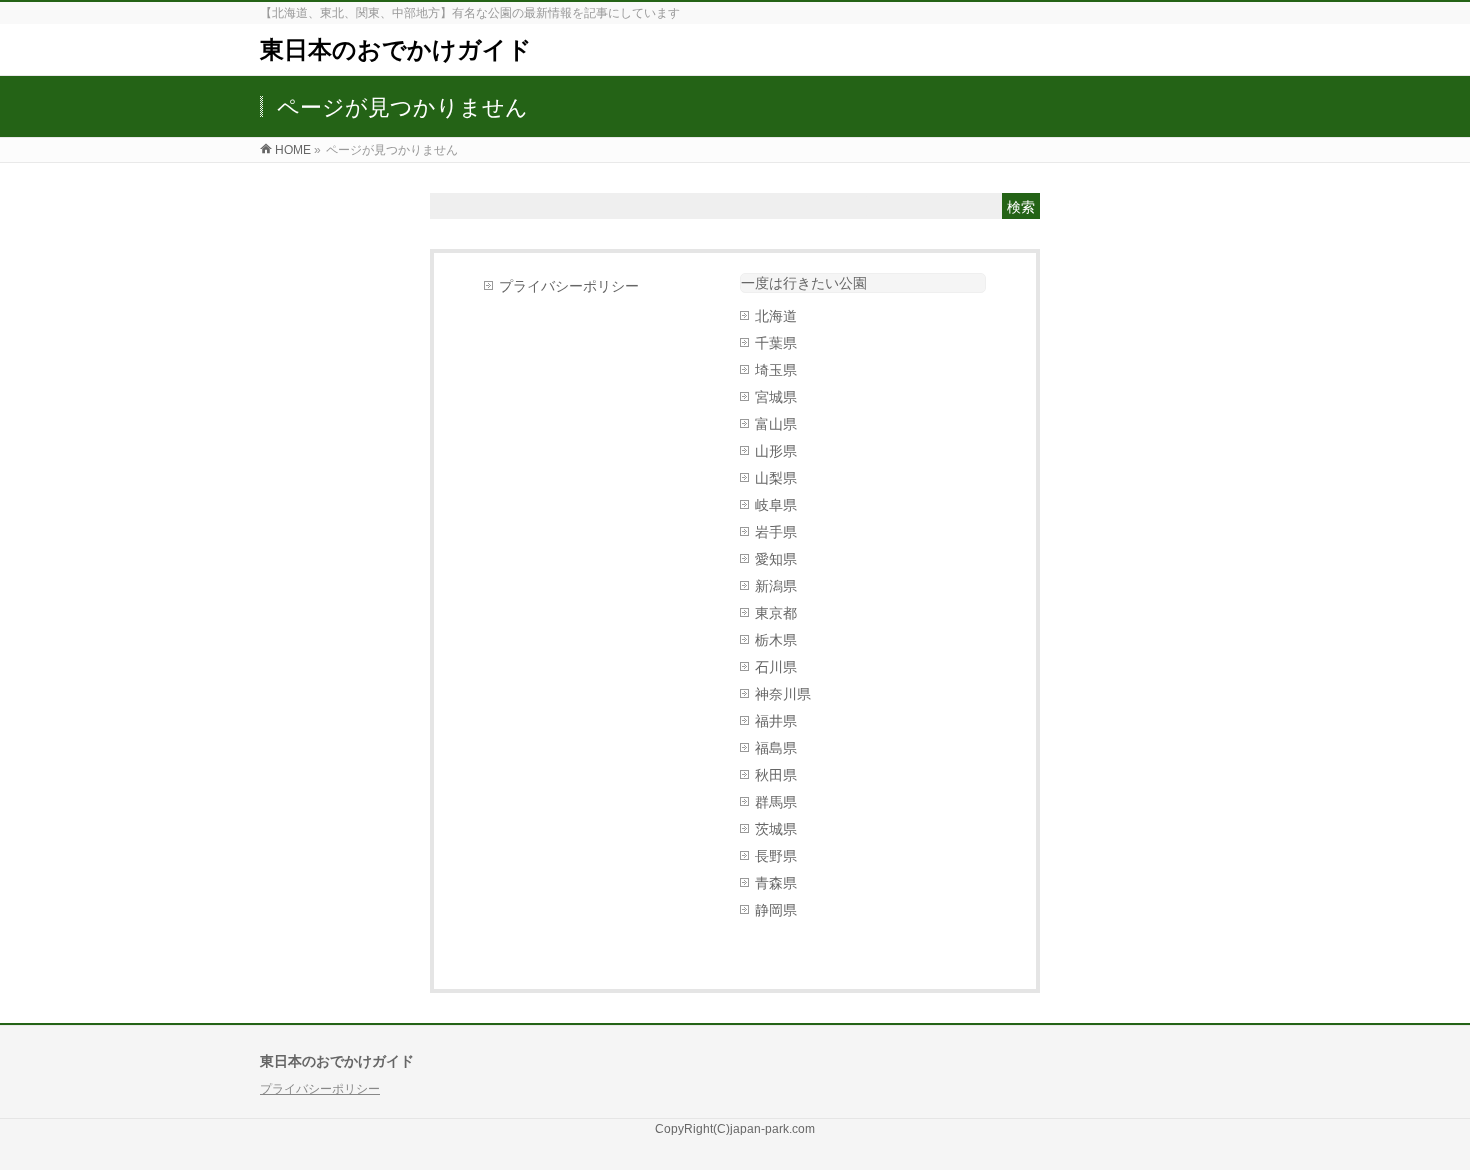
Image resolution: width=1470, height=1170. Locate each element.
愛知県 (776, 559)
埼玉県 (776, 370)
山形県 (776, 451)
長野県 (776, 856)
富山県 (776, 424)
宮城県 (776, 397)
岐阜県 (776, 505)
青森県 (776, 883)
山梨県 (776, 478)
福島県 (776, 748)
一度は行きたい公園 (804, 283)
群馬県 (776, 802)
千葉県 (776, 343)
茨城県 (776, 829)
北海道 (776, 316)
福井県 (776, 721)
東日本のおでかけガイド (396, 49)
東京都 (776, 613)
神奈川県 (783, 694)
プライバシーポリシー (569, 286)
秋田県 (776, 775)
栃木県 (776, 640)
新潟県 (776, 586)
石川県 (776, 667)
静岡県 (776, 910)
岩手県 (776, 532)
